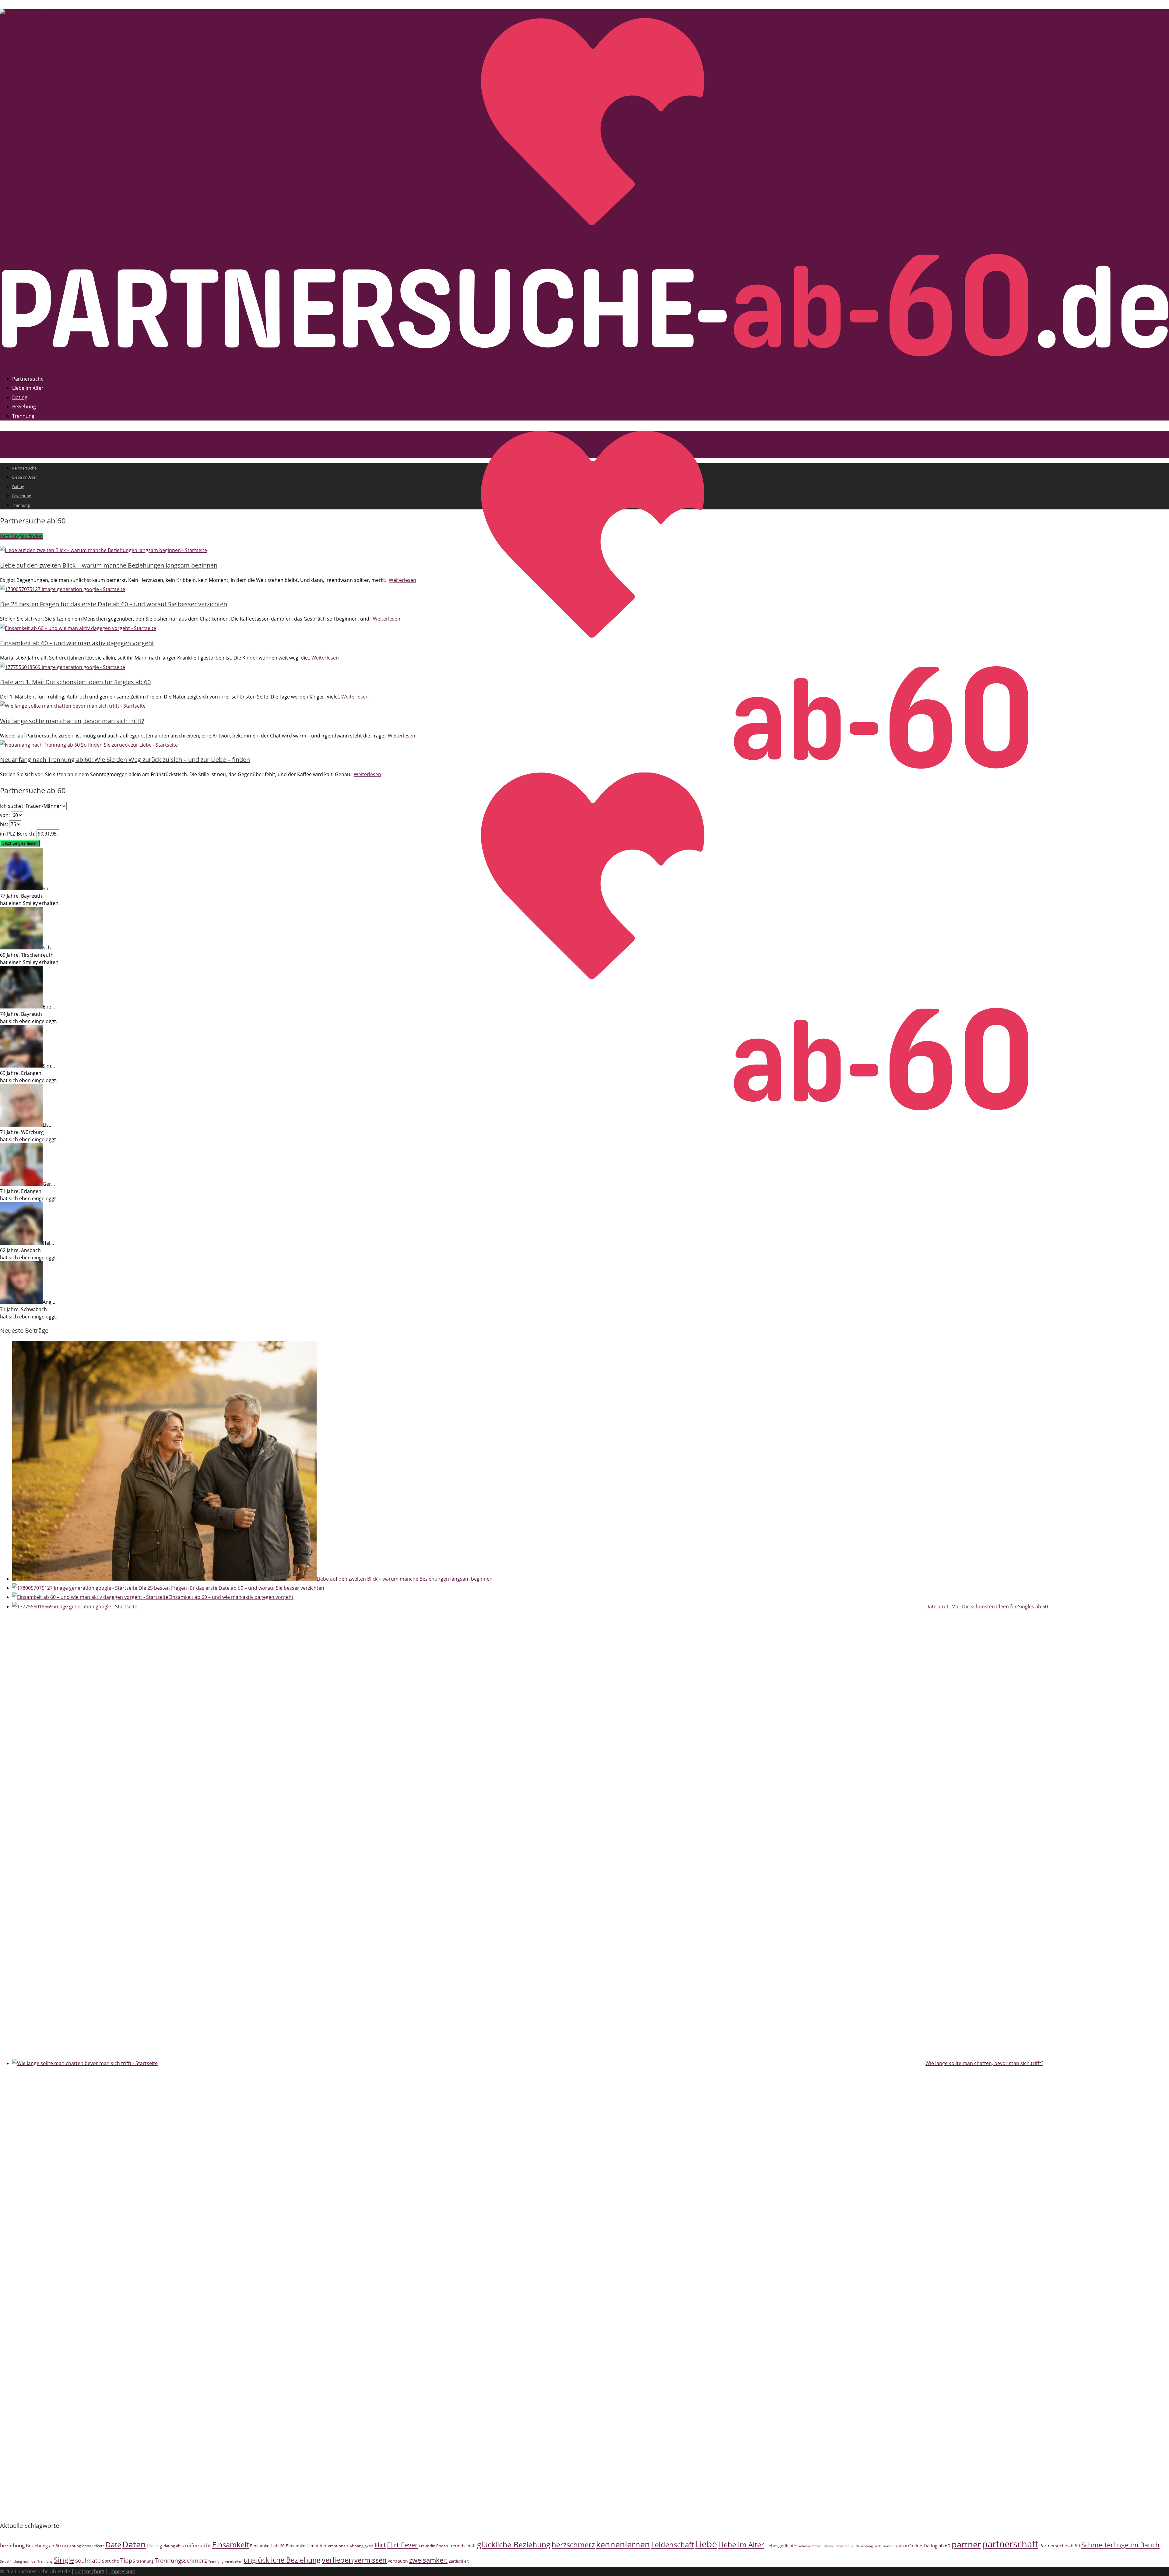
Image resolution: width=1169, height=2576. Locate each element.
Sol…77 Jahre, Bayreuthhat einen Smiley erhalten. (30, 896)
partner (966, 2544)
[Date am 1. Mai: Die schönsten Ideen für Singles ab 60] (63, 667)
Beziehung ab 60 (43, 2546)
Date (113, 2544)
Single (64, 2560)
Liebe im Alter (28, 388)
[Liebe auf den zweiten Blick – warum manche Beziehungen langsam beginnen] (104, 550)
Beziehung (24, 406)
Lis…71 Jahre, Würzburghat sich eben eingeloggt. (29, 1132)
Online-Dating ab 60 (929, 2546)
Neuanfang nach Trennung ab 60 (881, 2546)
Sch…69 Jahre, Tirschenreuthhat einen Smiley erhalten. (30, 955)
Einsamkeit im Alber (306, 2546)
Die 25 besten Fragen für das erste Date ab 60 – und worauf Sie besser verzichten (114, 604)
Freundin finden (434, 2546)
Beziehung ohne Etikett (83, 2546)
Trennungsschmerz (181, 2560)
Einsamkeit (230, 2545)
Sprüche (111, 2561)
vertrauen (398, 2561)
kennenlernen (623, 2544)
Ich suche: (12, 806)
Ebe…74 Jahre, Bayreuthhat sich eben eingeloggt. (29, 1014)
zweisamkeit (428, 2560)
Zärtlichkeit (459, 2561)
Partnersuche (28, 379)
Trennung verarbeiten (225, 2561)
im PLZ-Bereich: (18, 834)
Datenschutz (90, 2571)
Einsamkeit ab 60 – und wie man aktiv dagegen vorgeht (77, 643)
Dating (20, 397)
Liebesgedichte (781, 2546)
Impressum (122, 2571)
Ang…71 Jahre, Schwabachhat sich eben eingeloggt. (29, 1309)
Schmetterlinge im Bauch (1120, 2545)
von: (5, 815)
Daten (134, 2544)
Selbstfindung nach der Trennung (26, 2561)
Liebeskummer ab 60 (838, 2546)
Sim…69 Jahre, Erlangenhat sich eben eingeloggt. (29, 1073)
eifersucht (199, 2545)
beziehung (12, 2545)
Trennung (23, 416)
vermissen (370, 2560)
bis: (5, 824)
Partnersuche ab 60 (1060, 2546)
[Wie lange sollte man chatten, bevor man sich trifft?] (73, 706)
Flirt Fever (402, 2545)
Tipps (128, 2560)
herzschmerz (573, 2544)
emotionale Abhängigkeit (351, 2546)
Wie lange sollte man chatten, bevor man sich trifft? (72, 721)
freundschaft (463, 2546)
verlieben (337, 2560)
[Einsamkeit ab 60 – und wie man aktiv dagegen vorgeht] (78, 628)
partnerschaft (1010, 2544)
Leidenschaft (672, 2544)
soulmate (88, 2560)
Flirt (380, 2545)
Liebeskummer (809, 2546)
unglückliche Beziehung (282, 2560)
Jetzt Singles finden (21, 536)
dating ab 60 (175, 2546)
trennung (145, 2561)
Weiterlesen (402, 580)
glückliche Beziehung (514, 2544)
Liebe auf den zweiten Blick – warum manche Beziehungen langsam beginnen (109, 565)
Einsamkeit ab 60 (267, 2546)
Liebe (706, 2544)
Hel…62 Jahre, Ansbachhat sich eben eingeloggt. (29, 1250)
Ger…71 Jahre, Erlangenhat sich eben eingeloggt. (29, 1191)
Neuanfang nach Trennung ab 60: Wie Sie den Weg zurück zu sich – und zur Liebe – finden (125, 760)
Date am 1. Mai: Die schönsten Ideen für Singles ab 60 (75, 682)
